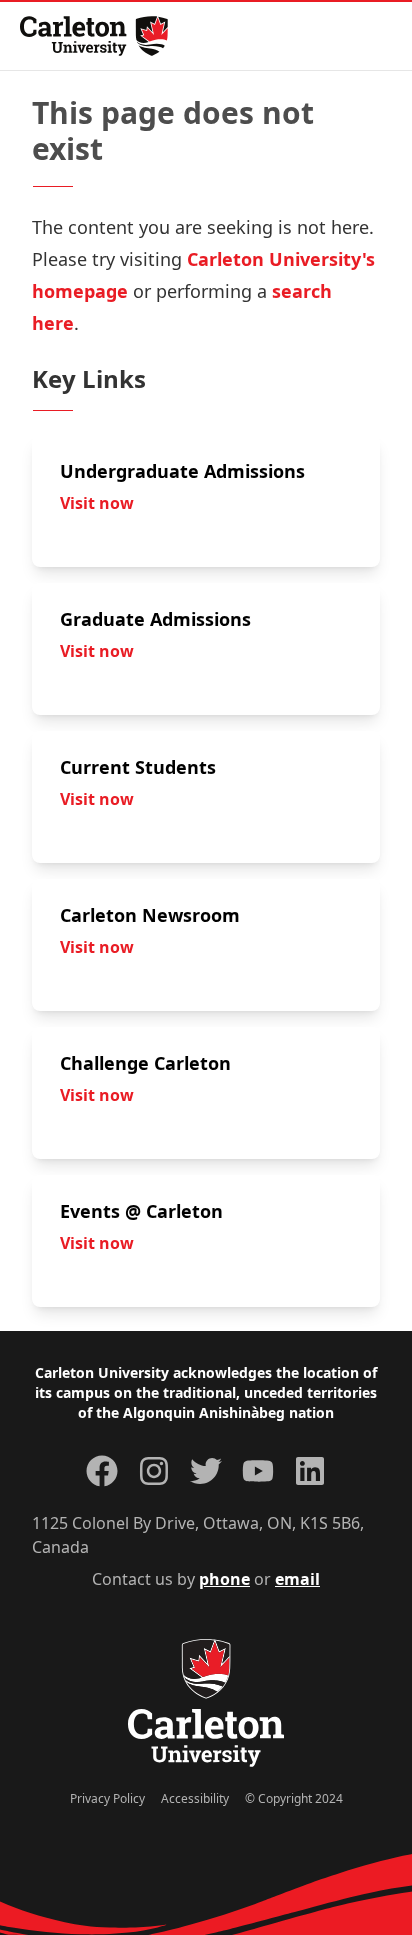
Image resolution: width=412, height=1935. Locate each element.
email (297, 1579)
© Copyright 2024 (294, 1798)
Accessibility (195, 1798)
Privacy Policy (107, 1798)
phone (224, 1579)
